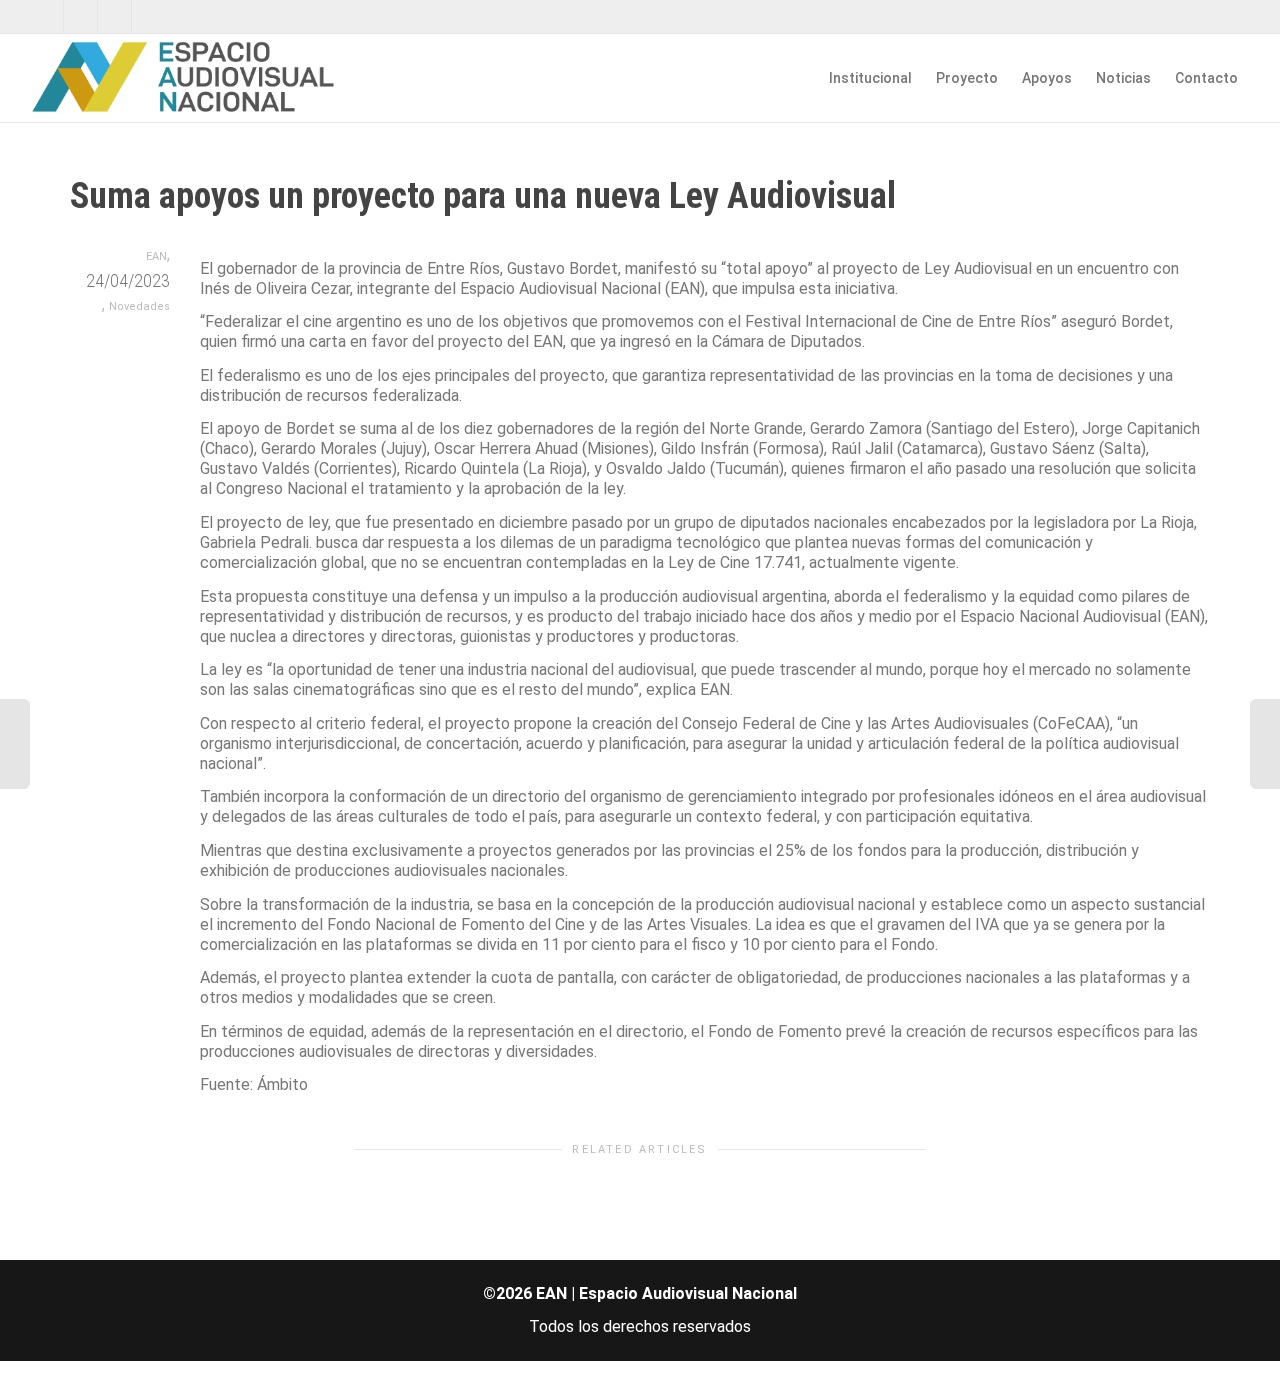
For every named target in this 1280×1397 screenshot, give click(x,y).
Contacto (1206, 78)
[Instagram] (149, 16)
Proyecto (967, 78)
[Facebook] (81, 16)
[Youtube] (115, 16)
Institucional (870, 78)
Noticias (1123, 78)
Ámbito (282, 1084)
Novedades (139, 306)
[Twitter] (47, 16)
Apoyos (1047, 78)
